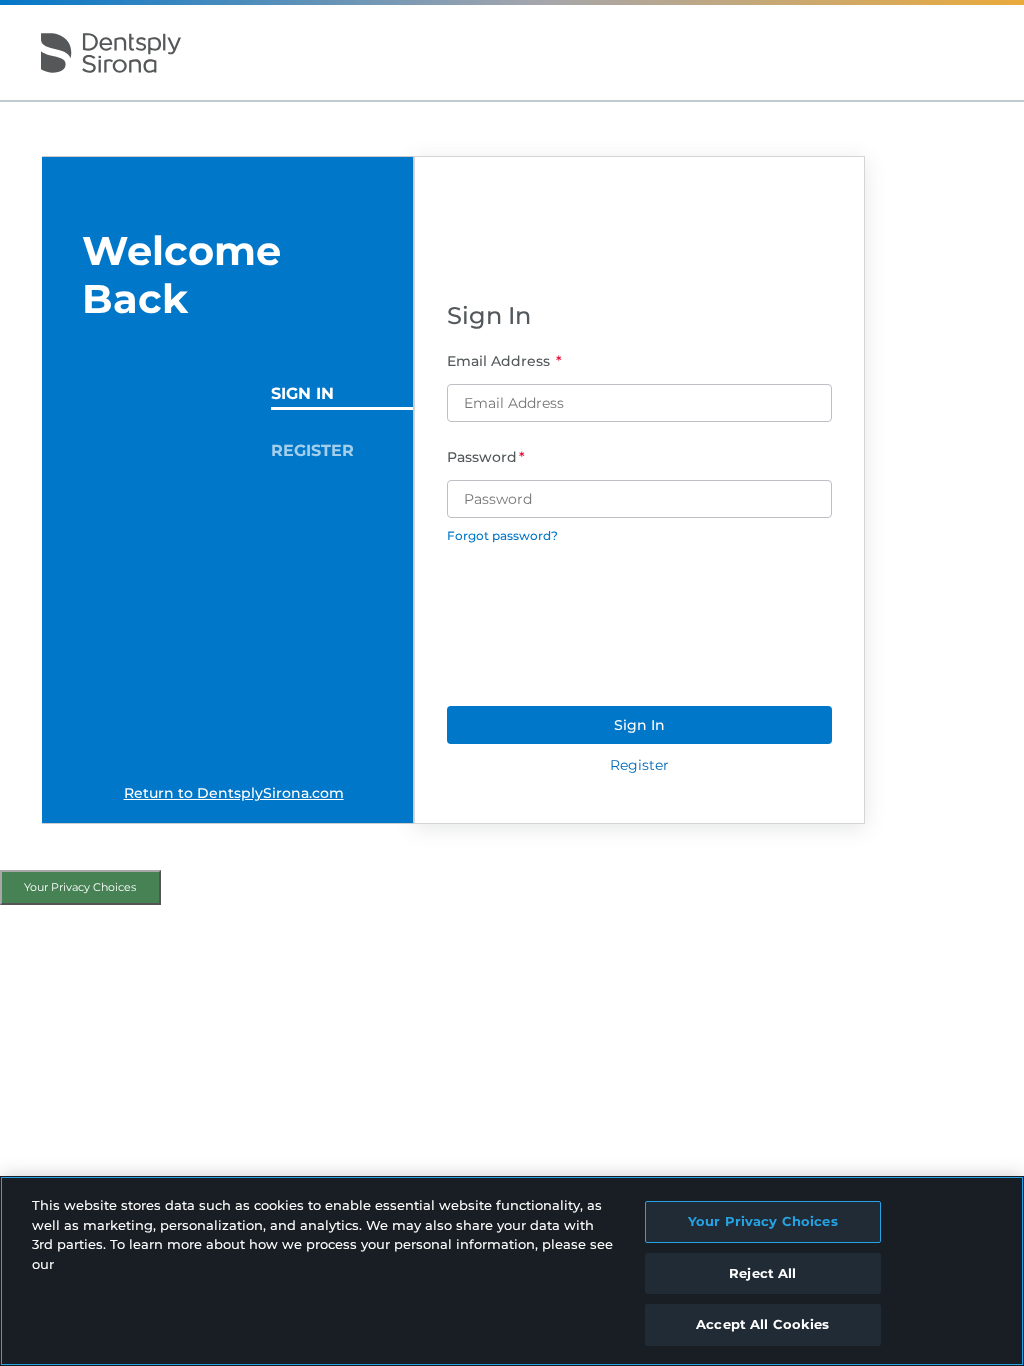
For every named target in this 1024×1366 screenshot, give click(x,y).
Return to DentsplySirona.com (234, 793)
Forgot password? (502, 535)
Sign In (302, 393)
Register (312, 450)
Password (482, 457)
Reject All (762, 1273)
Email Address (500, 361)
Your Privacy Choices (80, 887)
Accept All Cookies (762, 1324)
